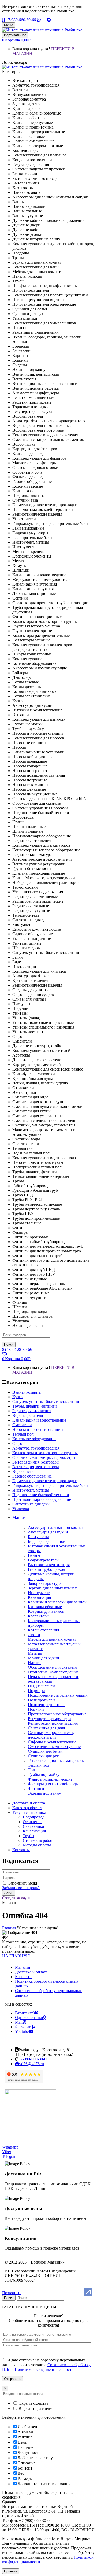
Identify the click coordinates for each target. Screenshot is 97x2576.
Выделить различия (35, 2409)
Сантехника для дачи (47, 1728)
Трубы (28, 1836)
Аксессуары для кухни (48, 1532)
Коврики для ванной (46, 1611)
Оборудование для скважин (52, 1667)
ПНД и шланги (41, 1686)
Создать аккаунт (16, 1898)
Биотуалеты (38, 1537)
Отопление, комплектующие (53, 1672)
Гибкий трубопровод (46, 1569)
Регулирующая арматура (50, 1719)
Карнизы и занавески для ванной (57, 1602)
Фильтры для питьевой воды (53, 1784)
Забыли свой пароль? (21, 1888)
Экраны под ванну (44, 1793)
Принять (11, 2571)
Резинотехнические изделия (53, 1723)
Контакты (24, 1977)
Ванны (34, 1555)
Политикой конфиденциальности (44, 2369)
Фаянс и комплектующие (50, 1779)
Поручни (36, 1709)
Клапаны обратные (45, 1607)
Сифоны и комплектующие (52, 1742)
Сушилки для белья (45, 1751)
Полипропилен (41, 1700)
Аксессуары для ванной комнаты (57, 1527)
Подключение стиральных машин (58, 1695)
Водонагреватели (43, 1560)
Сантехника (33, 1826)
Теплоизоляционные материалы (56, 1761)
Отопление (33, 1822)
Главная (9, 1928)
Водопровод (34, 1817)
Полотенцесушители (46, 1705)
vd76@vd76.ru (32, 2064)
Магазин (23, 1967)
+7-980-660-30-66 (20, 20)
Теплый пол (39, 1765)
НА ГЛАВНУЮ (16, 1956)
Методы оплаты (37, 1845)
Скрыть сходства (33, 2403)
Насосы (35, 1663)
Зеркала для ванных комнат (52, 1588)
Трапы (34, 1770)
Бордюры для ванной (47, 1541)
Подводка (37, 1691)
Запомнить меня (23, 1883)
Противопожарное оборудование (57, 1714)
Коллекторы (39, 1616)
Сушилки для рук (43, 1756)
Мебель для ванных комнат (52, 1639)
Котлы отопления (43, 1630)
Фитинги (36, 1789)
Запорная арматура (45, 1583)
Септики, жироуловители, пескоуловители (51, 1735)
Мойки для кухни (44, 1658)
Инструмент (39, 1593)
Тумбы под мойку (44, 1775)
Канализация (39, 1597)
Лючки (34, 1635)
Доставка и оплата (31, 1972)
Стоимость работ (38, 1840)
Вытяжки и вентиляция (49, 1565)
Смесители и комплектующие (54, 1747)
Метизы (35, 1653)
